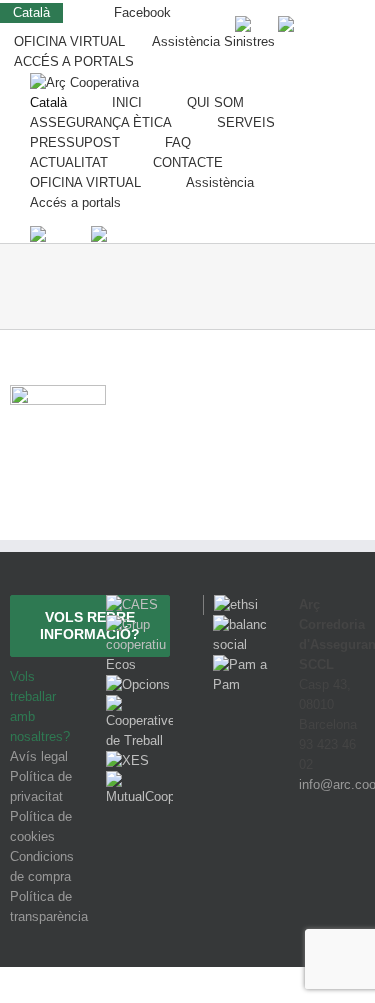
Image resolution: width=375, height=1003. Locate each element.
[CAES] (132, 604)
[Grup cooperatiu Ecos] (139, 624)
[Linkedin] (356, 858)
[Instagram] (331, 858)
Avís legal (39, 756)
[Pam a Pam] (236, 664)
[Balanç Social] (236, 624)
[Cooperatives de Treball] (139, 704)
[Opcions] (138, 684)
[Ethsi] (230, 604)
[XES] (127, 760)
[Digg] (302, 858)
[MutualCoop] (139, 780)
